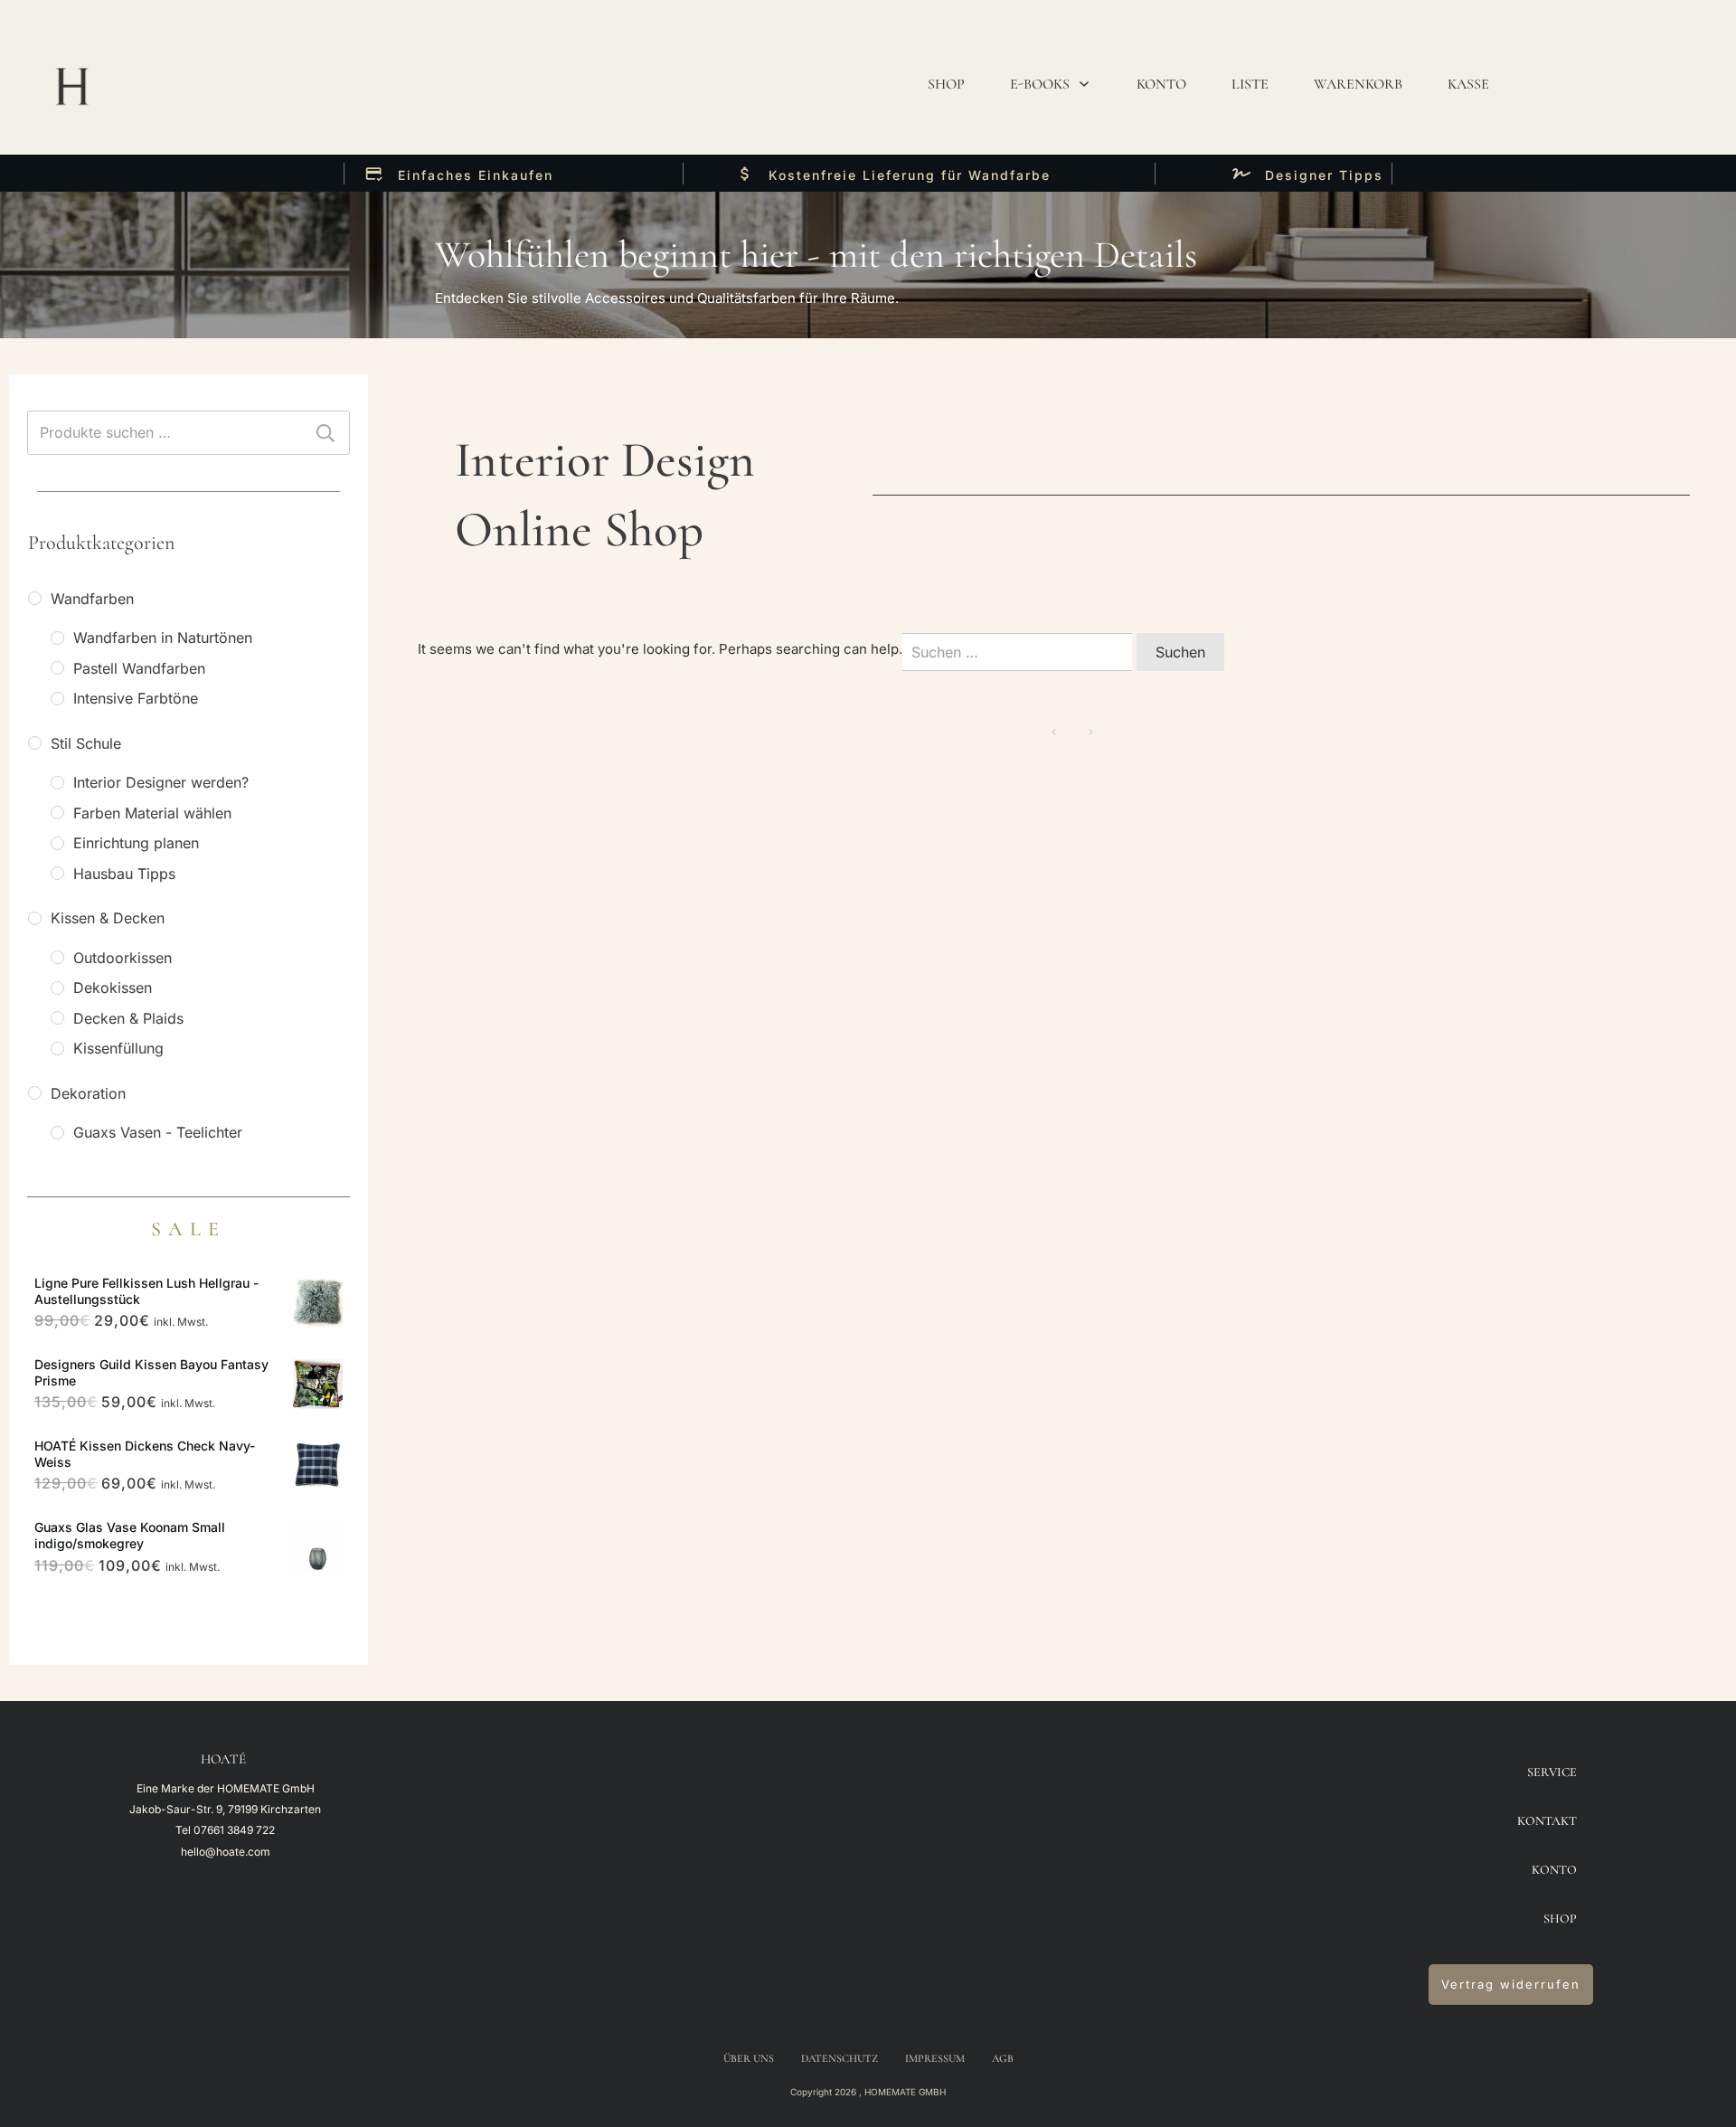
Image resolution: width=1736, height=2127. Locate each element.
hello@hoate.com (226, 1852)
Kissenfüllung (118, 1048)
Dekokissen (113, 988)
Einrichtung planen (136, 843)
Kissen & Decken (108, 918)
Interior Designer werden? (161, 782)
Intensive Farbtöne (136, 698)
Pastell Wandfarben (139, 668)
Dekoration (88, 1093)
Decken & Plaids (128, 1018)
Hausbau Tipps (124, 874)
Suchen (325, 433)
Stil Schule (86, 743)
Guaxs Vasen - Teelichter (158, 1132)
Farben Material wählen (152, 813)
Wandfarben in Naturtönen (163, 638)
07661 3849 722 (234, 1830)
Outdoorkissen (123, 958)
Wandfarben (92, 599)
